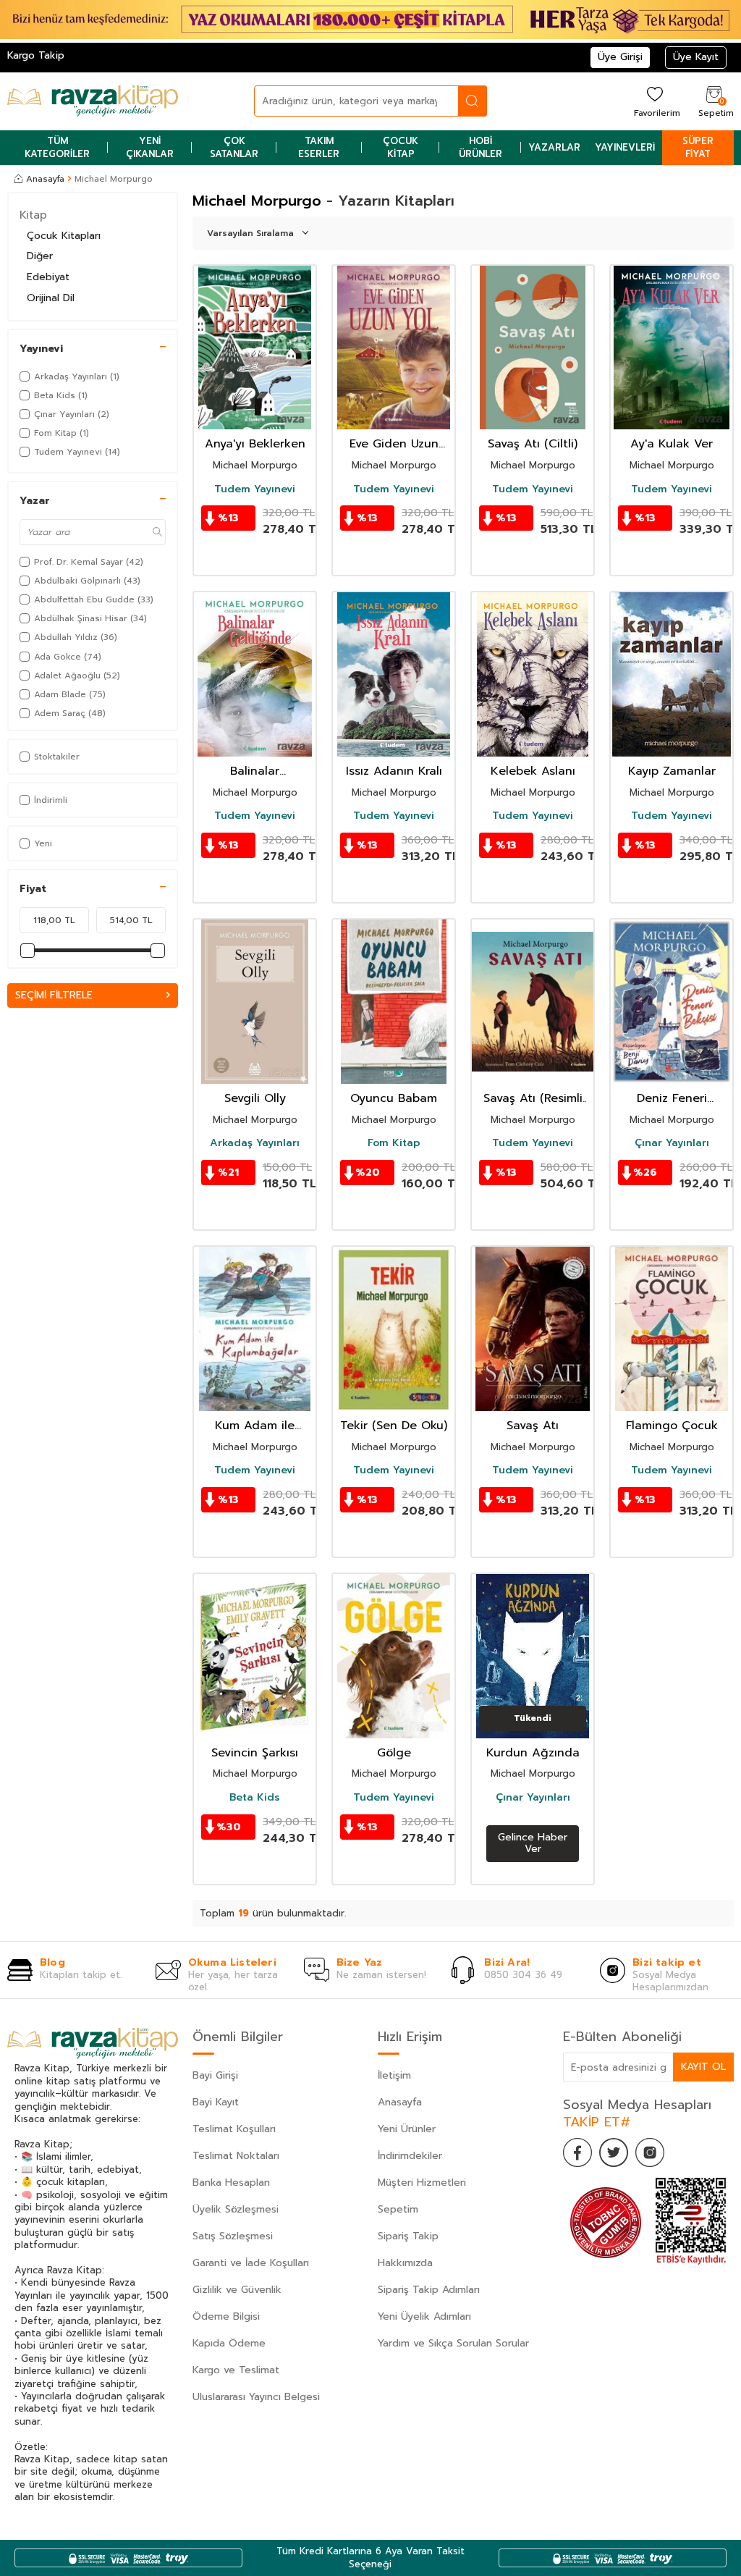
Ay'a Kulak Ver (672, 444)
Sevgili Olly (255, 1099)
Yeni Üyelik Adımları (424, 2316)
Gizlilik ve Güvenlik (237, 2290)
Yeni (43, 843)
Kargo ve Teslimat (236, 2370)
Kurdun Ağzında (533, 1753)
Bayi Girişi (215, 2075)
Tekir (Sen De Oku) (394, 1426)
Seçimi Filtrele (54, 995)
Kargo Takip (36, 55)
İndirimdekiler (410, 2156)
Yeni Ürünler (407, 2129)
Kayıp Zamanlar (672, 771)
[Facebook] (577, 2152)
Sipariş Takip (408, 2236)
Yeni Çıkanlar (150, 147)
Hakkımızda (405, 2263)
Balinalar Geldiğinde (255, 771)
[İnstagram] (650, 2152)
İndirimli (51, 800)
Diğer (40, 256)
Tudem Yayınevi (255, 489)
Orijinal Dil (51, 298)
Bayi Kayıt (216, 2102)
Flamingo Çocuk (672, 1426)
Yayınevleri (625, 147)
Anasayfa (45, 179)
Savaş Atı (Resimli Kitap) (533, 1099)
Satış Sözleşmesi (233, 2236)
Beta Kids (255, 1798)
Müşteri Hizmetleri (422, 2183)
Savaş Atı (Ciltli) (533, 444)
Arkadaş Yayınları (255, 1143)
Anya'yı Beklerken (255, 444)
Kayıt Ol (703, 2067)
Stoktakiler (57, 757)
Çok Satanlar (234, 147)
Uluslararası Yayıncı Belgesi (256, 2397)
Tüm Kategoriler (57, 147)
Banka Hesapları (231, 2183)
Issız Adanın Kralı (394, 771)
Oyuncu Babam (394, 1099)
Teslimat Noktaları (236, 2156)
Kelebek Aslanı (533, 771)
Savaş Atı (533, 1426)
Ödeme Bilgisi (226, 2316)
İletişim (394, 2075)
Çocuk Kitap (401, 147)
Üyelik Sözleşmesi (236, 2209)
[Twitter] (614, 2152)
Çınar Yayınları (672, 1143)
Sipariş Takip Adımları (429, 2290)
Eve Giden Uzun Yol (394, 444)
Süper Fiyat (698, 147)
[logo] (93, 101)
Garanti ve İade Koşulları (251, 2263)
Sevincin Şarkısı (255, 1753)
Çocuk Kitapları (64, 236)
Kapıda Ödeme (229, 2343)
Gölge (394, 1753)
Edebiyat (48, 277)
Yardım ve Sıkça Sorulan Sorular (453, 2343)
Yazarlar (554, 147)
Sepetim (398, 2209)
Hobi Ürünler (480, 147)
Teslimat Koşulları (234, 2129)
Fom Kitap (394, 1143)
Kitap (33, 215)
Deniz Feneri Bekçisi (672, 1099)
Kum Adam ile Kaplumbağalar (255, 1426)
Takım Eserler (319, 147)
